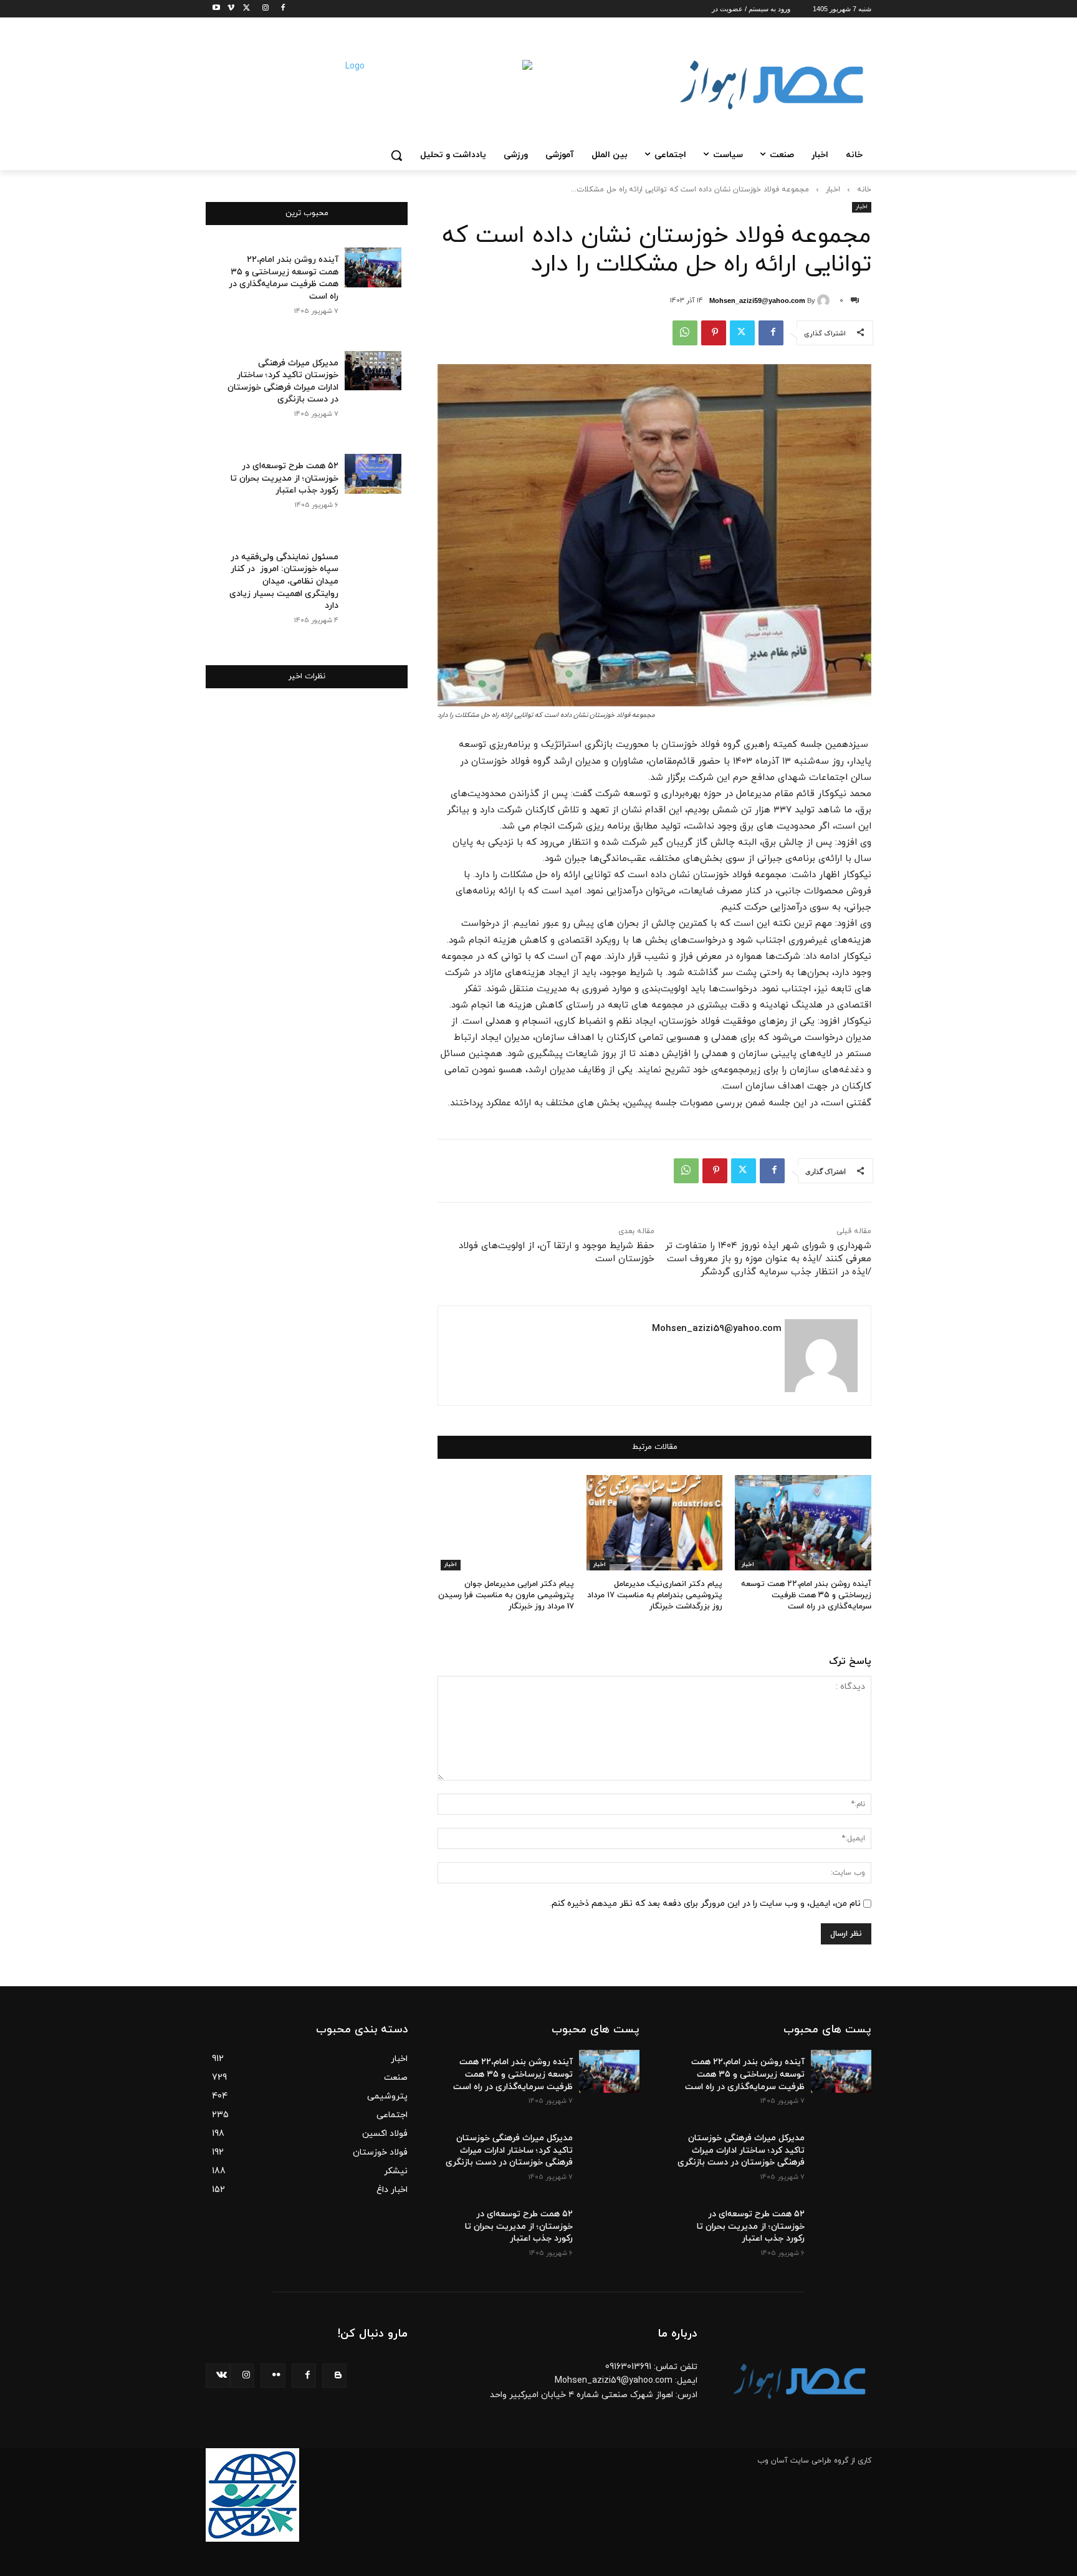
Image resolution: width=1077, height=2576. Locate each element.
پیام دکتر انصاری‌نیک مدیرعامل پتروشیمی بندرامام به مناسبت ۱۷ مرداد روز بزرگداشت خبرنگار (655, 1595)
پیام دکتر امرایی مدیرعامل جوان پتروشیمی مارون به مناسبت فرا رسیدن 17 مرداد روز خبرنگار (506, 1595)
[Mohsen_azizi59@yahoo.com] (825, 300)
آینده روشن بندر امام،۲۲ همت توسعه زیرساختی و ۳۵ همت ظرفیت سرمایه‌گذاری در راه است (806, 1595)
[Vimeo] (227, 9)
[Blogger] (334, 2376)
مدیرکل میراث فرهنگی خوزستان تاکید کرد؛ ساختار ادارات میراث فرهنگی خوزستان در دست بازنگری (283, 382)
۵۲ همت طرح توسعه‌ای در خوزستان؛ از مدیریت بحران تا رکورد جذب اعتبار (285, 478)
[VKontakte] (218, 2376)
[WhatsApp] (685, 333)
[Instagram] (261, 9)
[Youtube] (213, 9)
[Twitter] (245, 9)
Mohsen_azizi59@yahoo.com (757, 300)
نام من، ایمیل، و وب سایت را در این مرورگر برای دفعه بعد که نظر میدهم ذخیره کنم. (705, 1904)
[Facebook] (279, 9)
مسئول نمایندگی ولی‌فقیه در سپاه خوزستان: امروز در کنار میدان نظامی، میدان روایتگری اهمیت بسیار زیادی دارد (284, 581)
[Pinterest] (714, 333)
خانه (864, 190)
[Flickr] (273, 2376)
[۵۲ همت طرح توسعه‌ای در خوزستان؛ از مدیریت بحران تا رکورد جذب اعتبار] (373, 474)
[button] (396, 155)
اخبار (833, 190)
